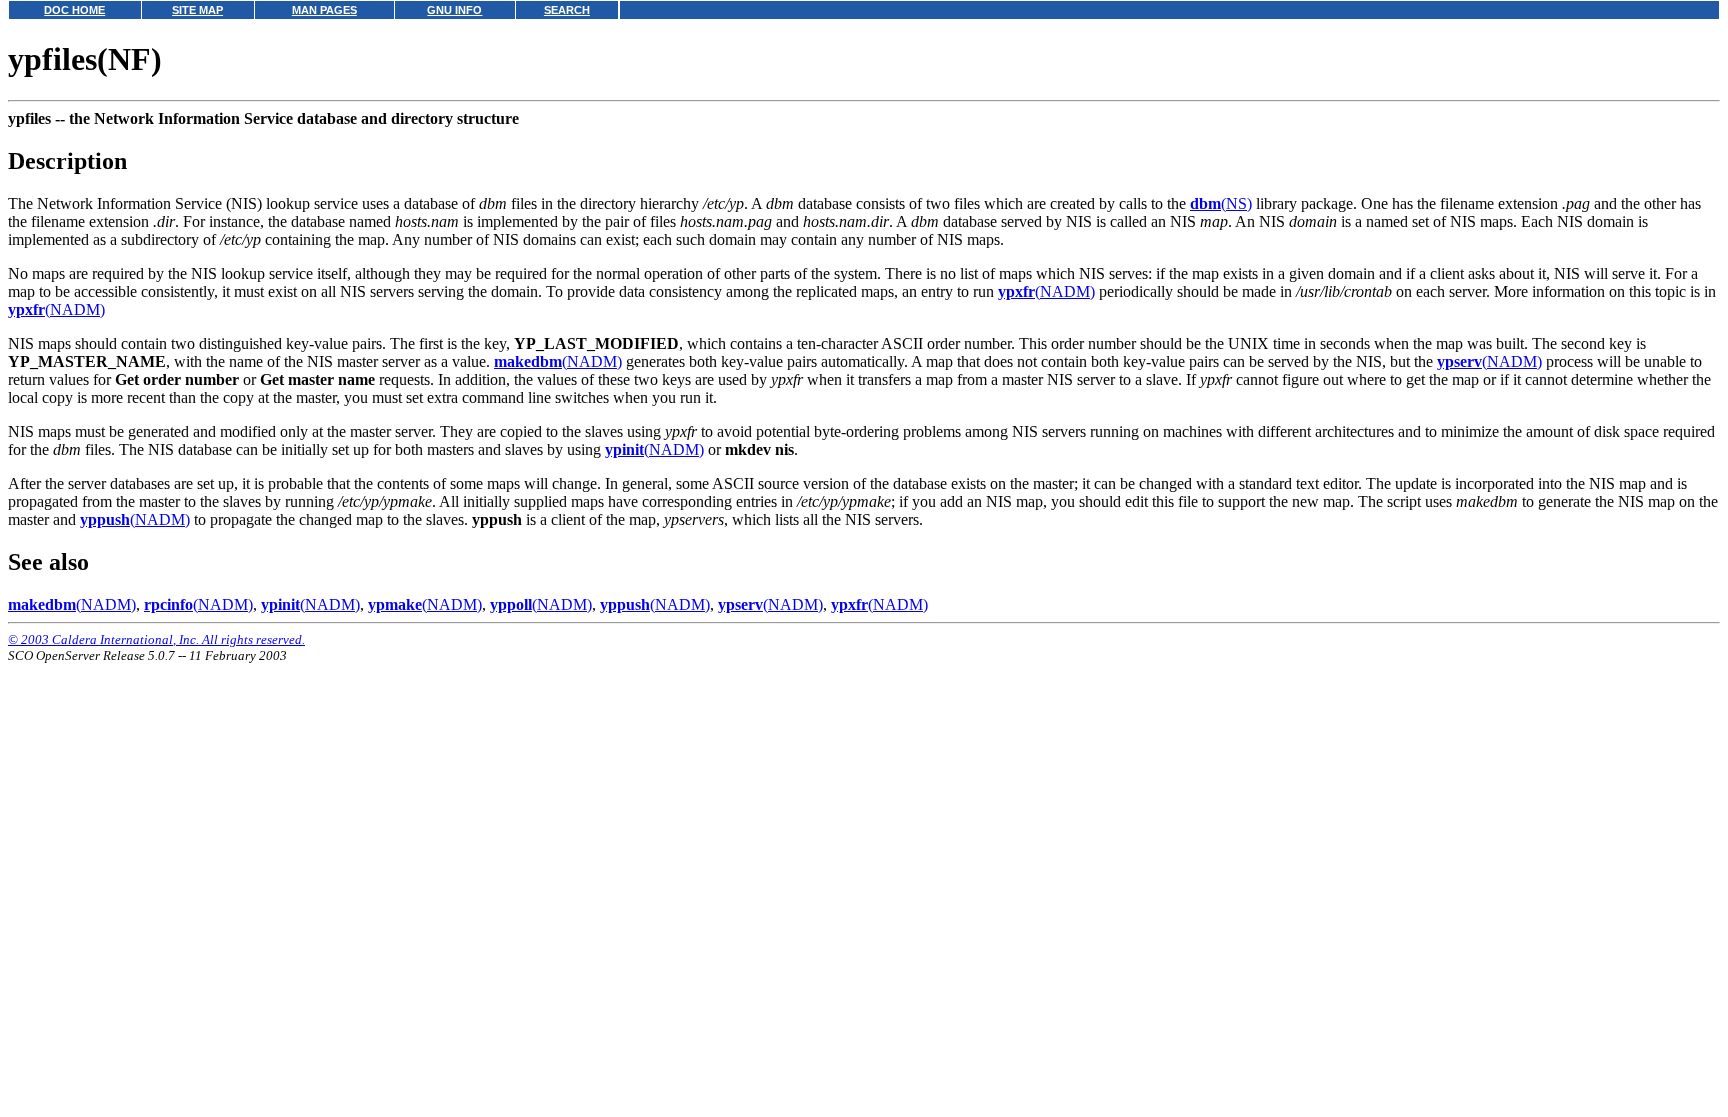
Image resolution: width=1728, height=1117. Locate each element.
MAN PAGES (324, 10)
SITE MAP (197, 10)
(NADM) (1046, 291)
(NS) (1221, 203)
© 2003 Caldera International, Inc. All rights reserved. (156, 639)
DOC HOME (74, 10)
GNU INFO (454, 10)
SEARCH (567, 10)
